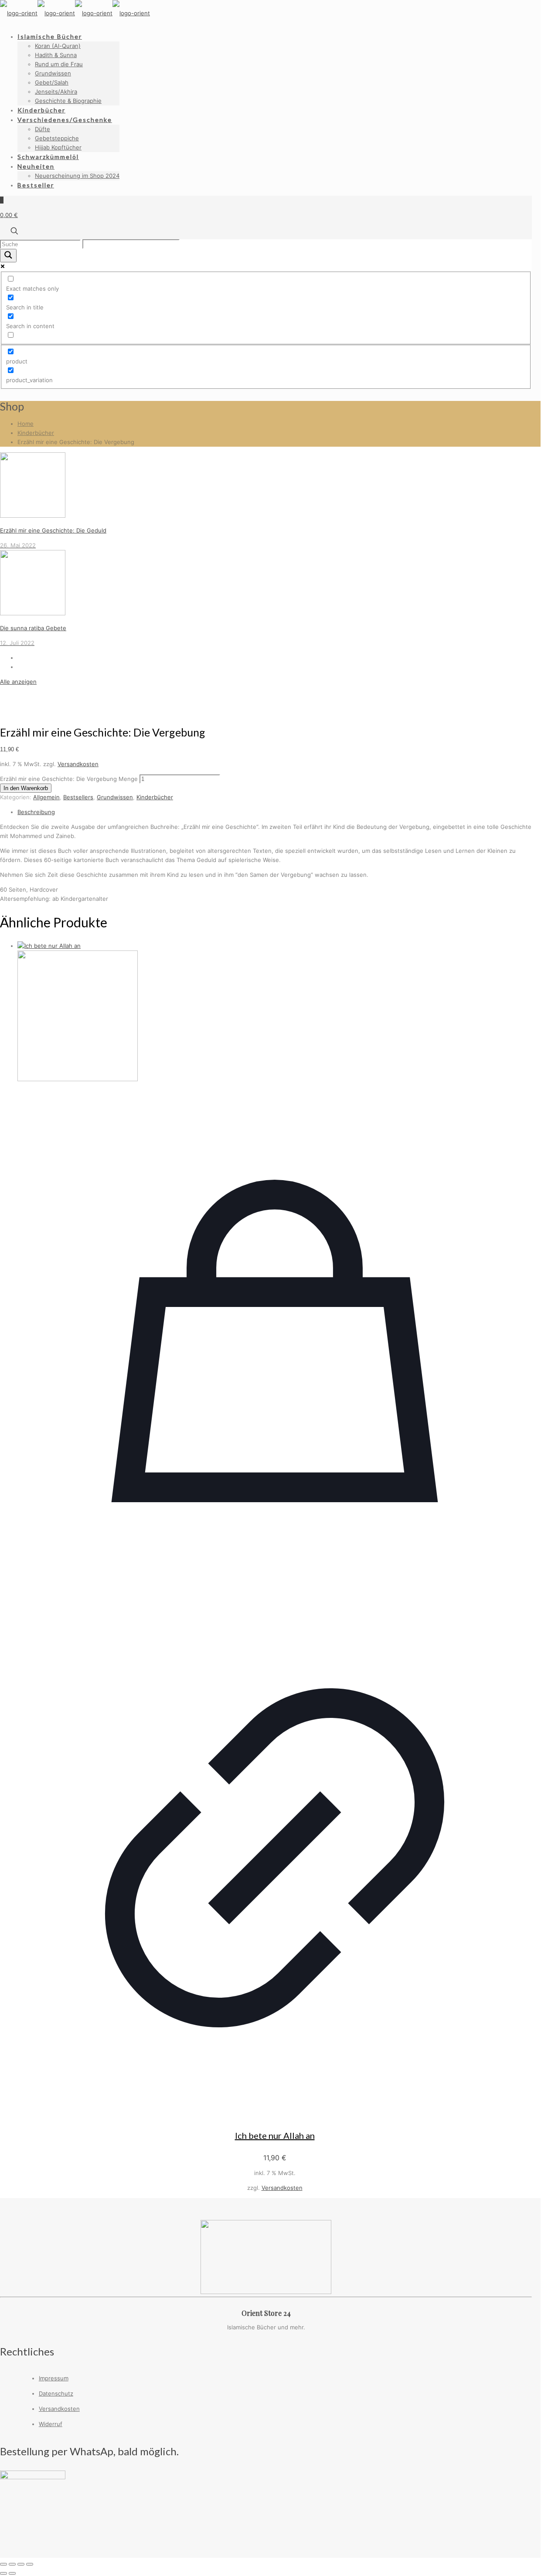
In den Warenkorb (26, 788)
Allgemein (46, 797)
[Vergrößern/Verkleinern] (3, 2564)
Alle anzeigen (18, 682)
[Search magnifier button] (8, 256)
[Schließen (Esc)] (30, 2564)
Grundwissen (115, 797)
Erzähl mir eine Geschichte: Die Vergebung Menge (69, 779)
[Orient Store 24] (75, 13)
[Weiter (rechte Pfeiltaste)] (12, 2573)
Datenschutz (56, 2393)
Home (26, 424)
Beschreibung (36, 812)
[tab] (275, 812)
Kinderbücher (36, 433)
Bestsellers (78, 797)
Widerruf (51, 2424)
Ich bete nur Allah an (275, 2135)
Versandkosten (78, 764)
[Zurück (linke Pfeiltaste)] (3, 2573)
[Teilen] (21, 2564)
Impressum (54, 2378)
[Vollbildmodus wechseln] (12, 2564)
